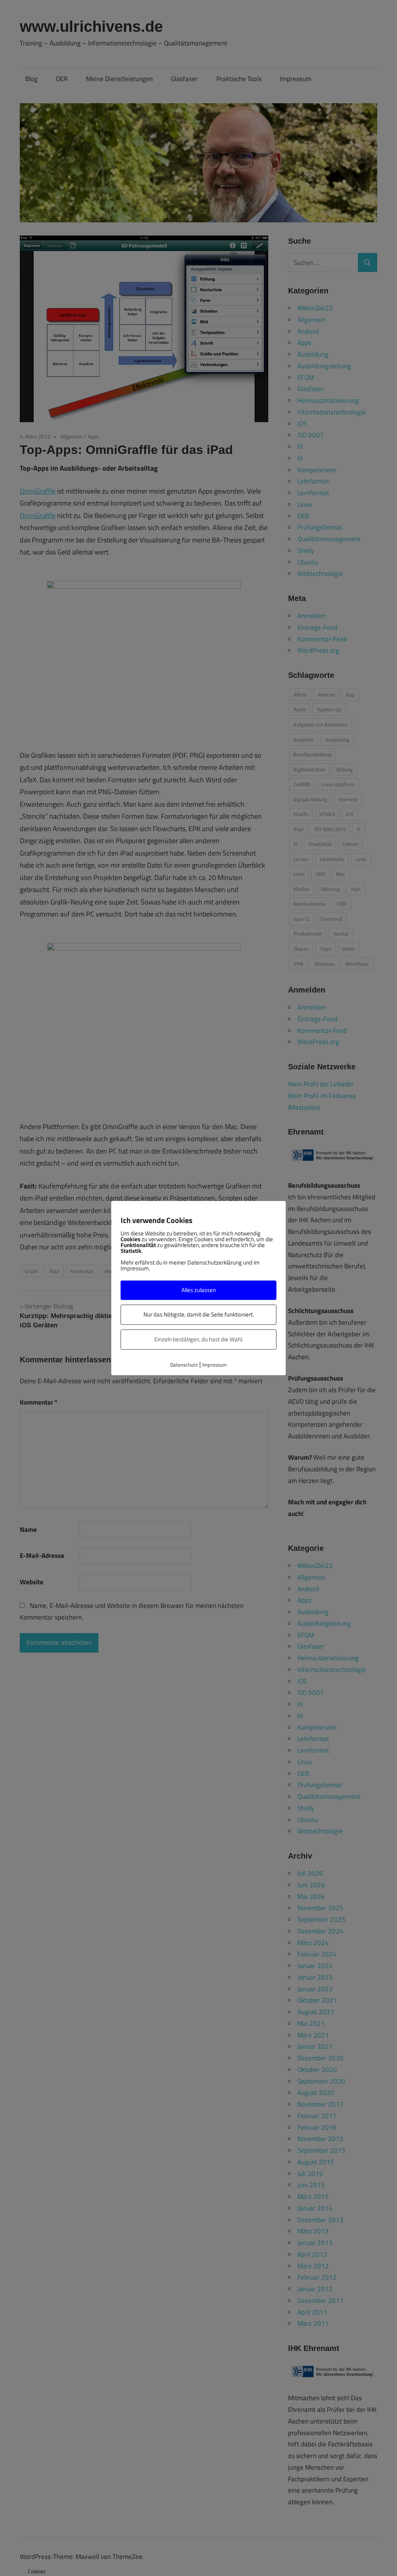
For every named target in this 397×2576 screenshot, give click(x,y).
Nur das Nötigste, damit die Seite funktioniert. (199, 1314)
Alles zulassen (199, 1290)
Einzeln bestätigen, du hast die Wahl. (199, 1339)
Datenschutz (184, 1365)
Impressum (215, 1365)
